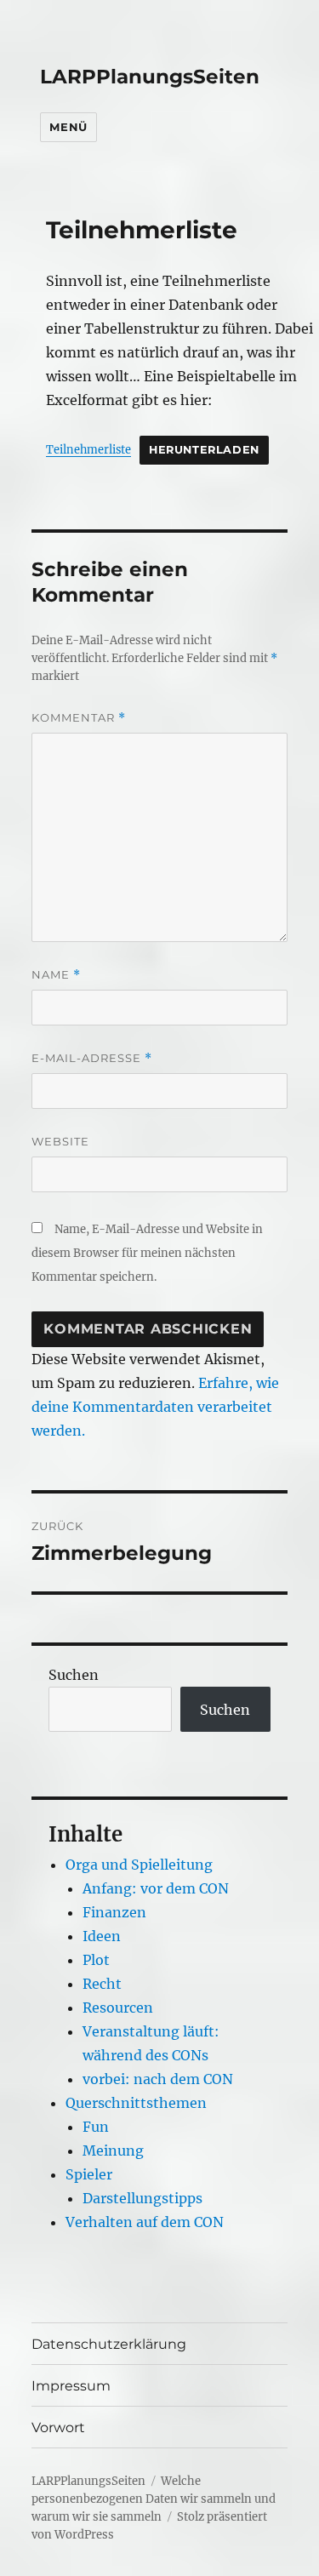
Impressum (71, 2386)
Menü (68, 127)
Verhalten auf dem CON (145, 2222)
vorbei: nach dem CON (158, 2079)
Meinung (113, 2150)
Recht (102, 1984)
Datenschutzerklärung (109, 2344)
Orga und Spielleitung (139, 1865)
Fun (96, 2127)
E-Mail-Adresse (92, 1058)
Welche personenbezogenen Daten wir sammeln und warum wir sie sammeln (154, 2499)
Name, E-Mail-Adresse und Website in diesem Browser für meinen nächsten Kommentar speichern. (147, 1253)
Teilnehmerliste (88, 449)
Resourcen (118, 2008)
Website (60, 1141)
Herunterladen (204, 450)
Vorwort (58, 2427)
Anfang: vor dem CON (156, 1888)
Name (56, 975)
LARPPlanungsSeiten (150, 77)
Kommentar (79, 718)
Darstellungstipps (142, 2198)
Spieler (89, 2174)
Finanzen (114, 1912)
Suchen (74, 1675)
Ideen (102, 1936)
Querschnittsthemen (136, 2103)
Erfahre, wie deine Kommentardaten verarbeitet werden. (155, 1407)
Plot (96, 1960)
